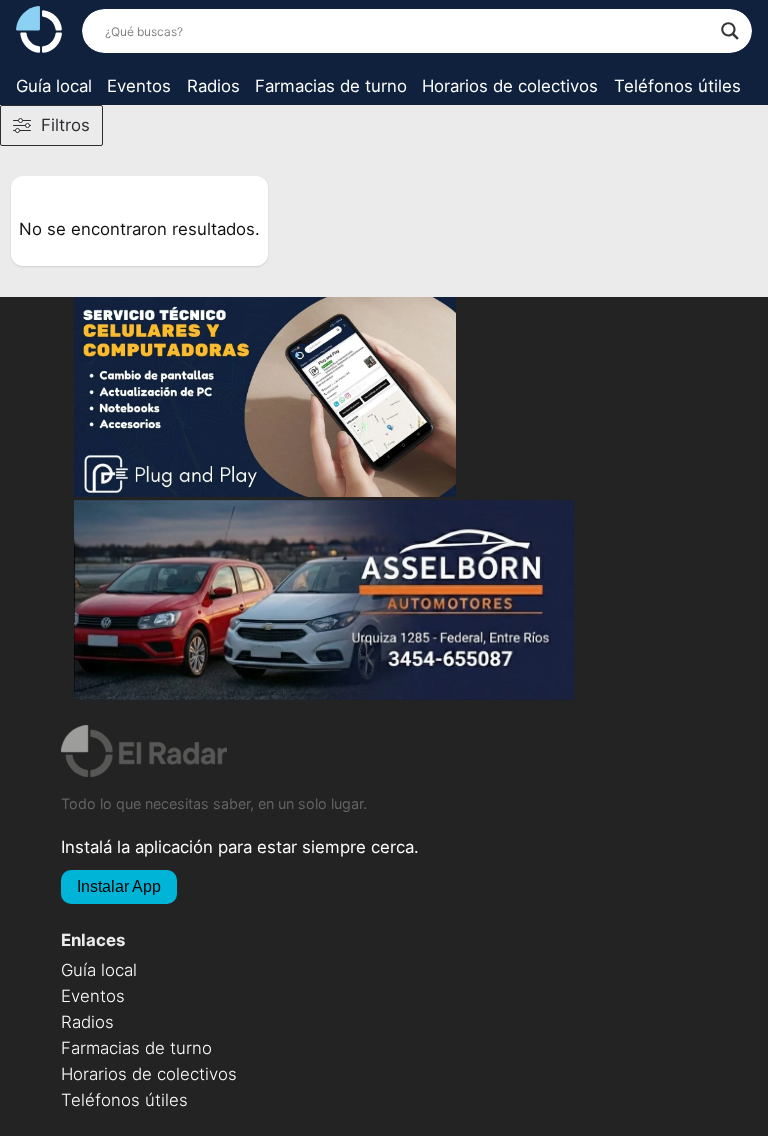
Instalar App (119, 886)
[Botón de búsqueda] (730, 31)
